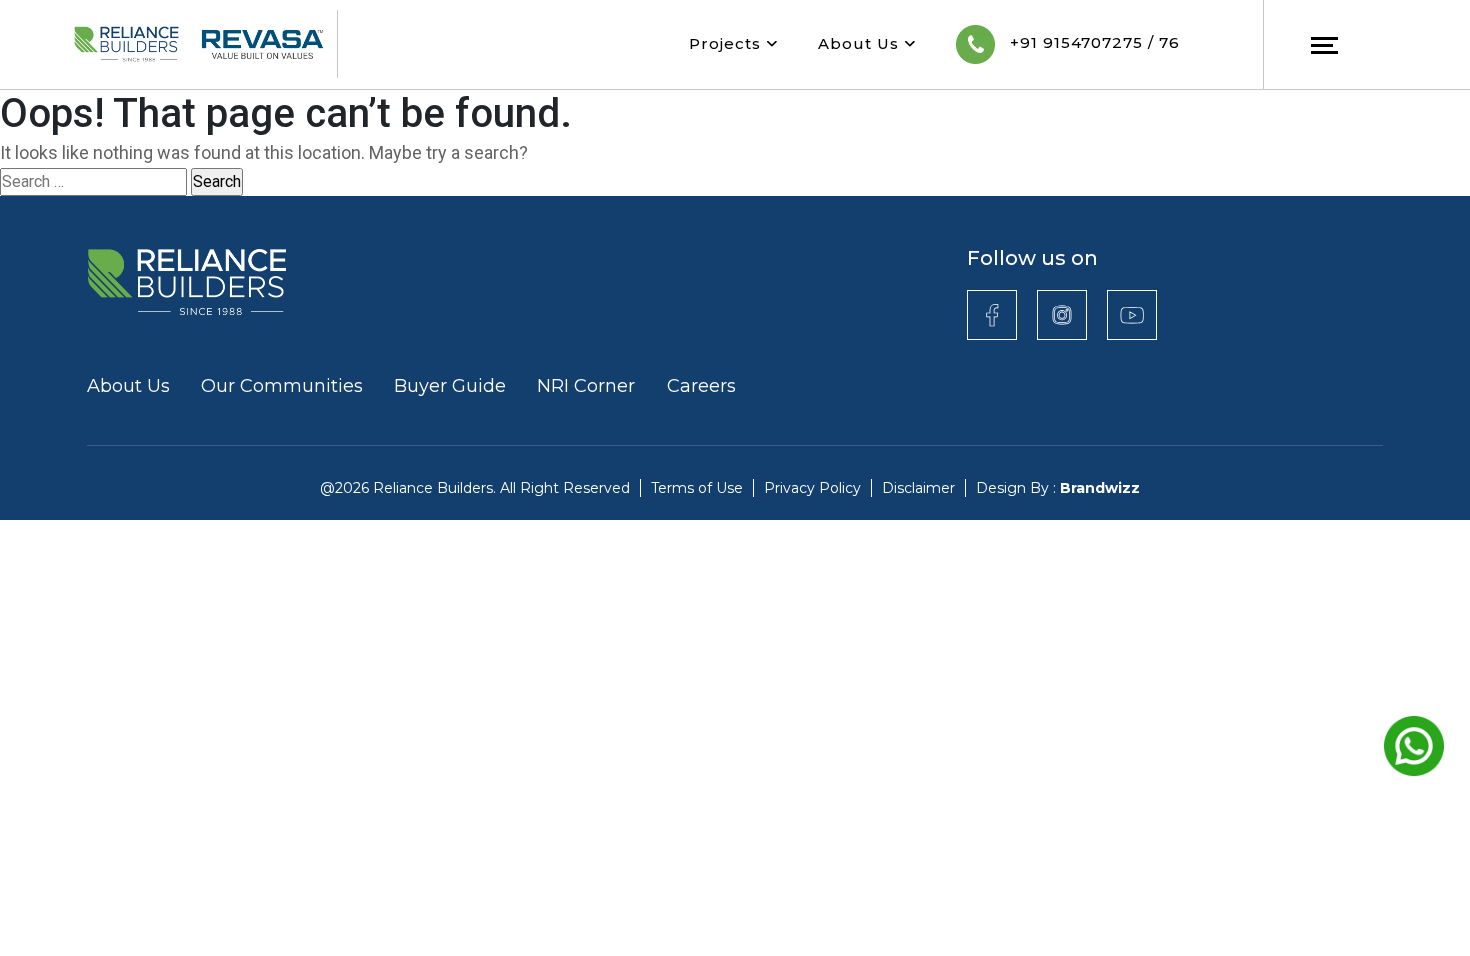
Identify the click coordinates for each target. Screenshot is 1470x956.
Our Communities (282, 386)
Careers (701, 386)
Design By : (1058, 488)
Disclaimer (918, 488)
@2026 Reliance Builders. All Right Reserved (475, 488)
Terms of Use (697, 488)
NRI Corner (588, 386)
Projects (727, 43)
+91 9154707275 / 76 (1092, 42)
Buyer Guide (450, 386)
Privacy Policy (812, 488)
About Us (861, 43)
